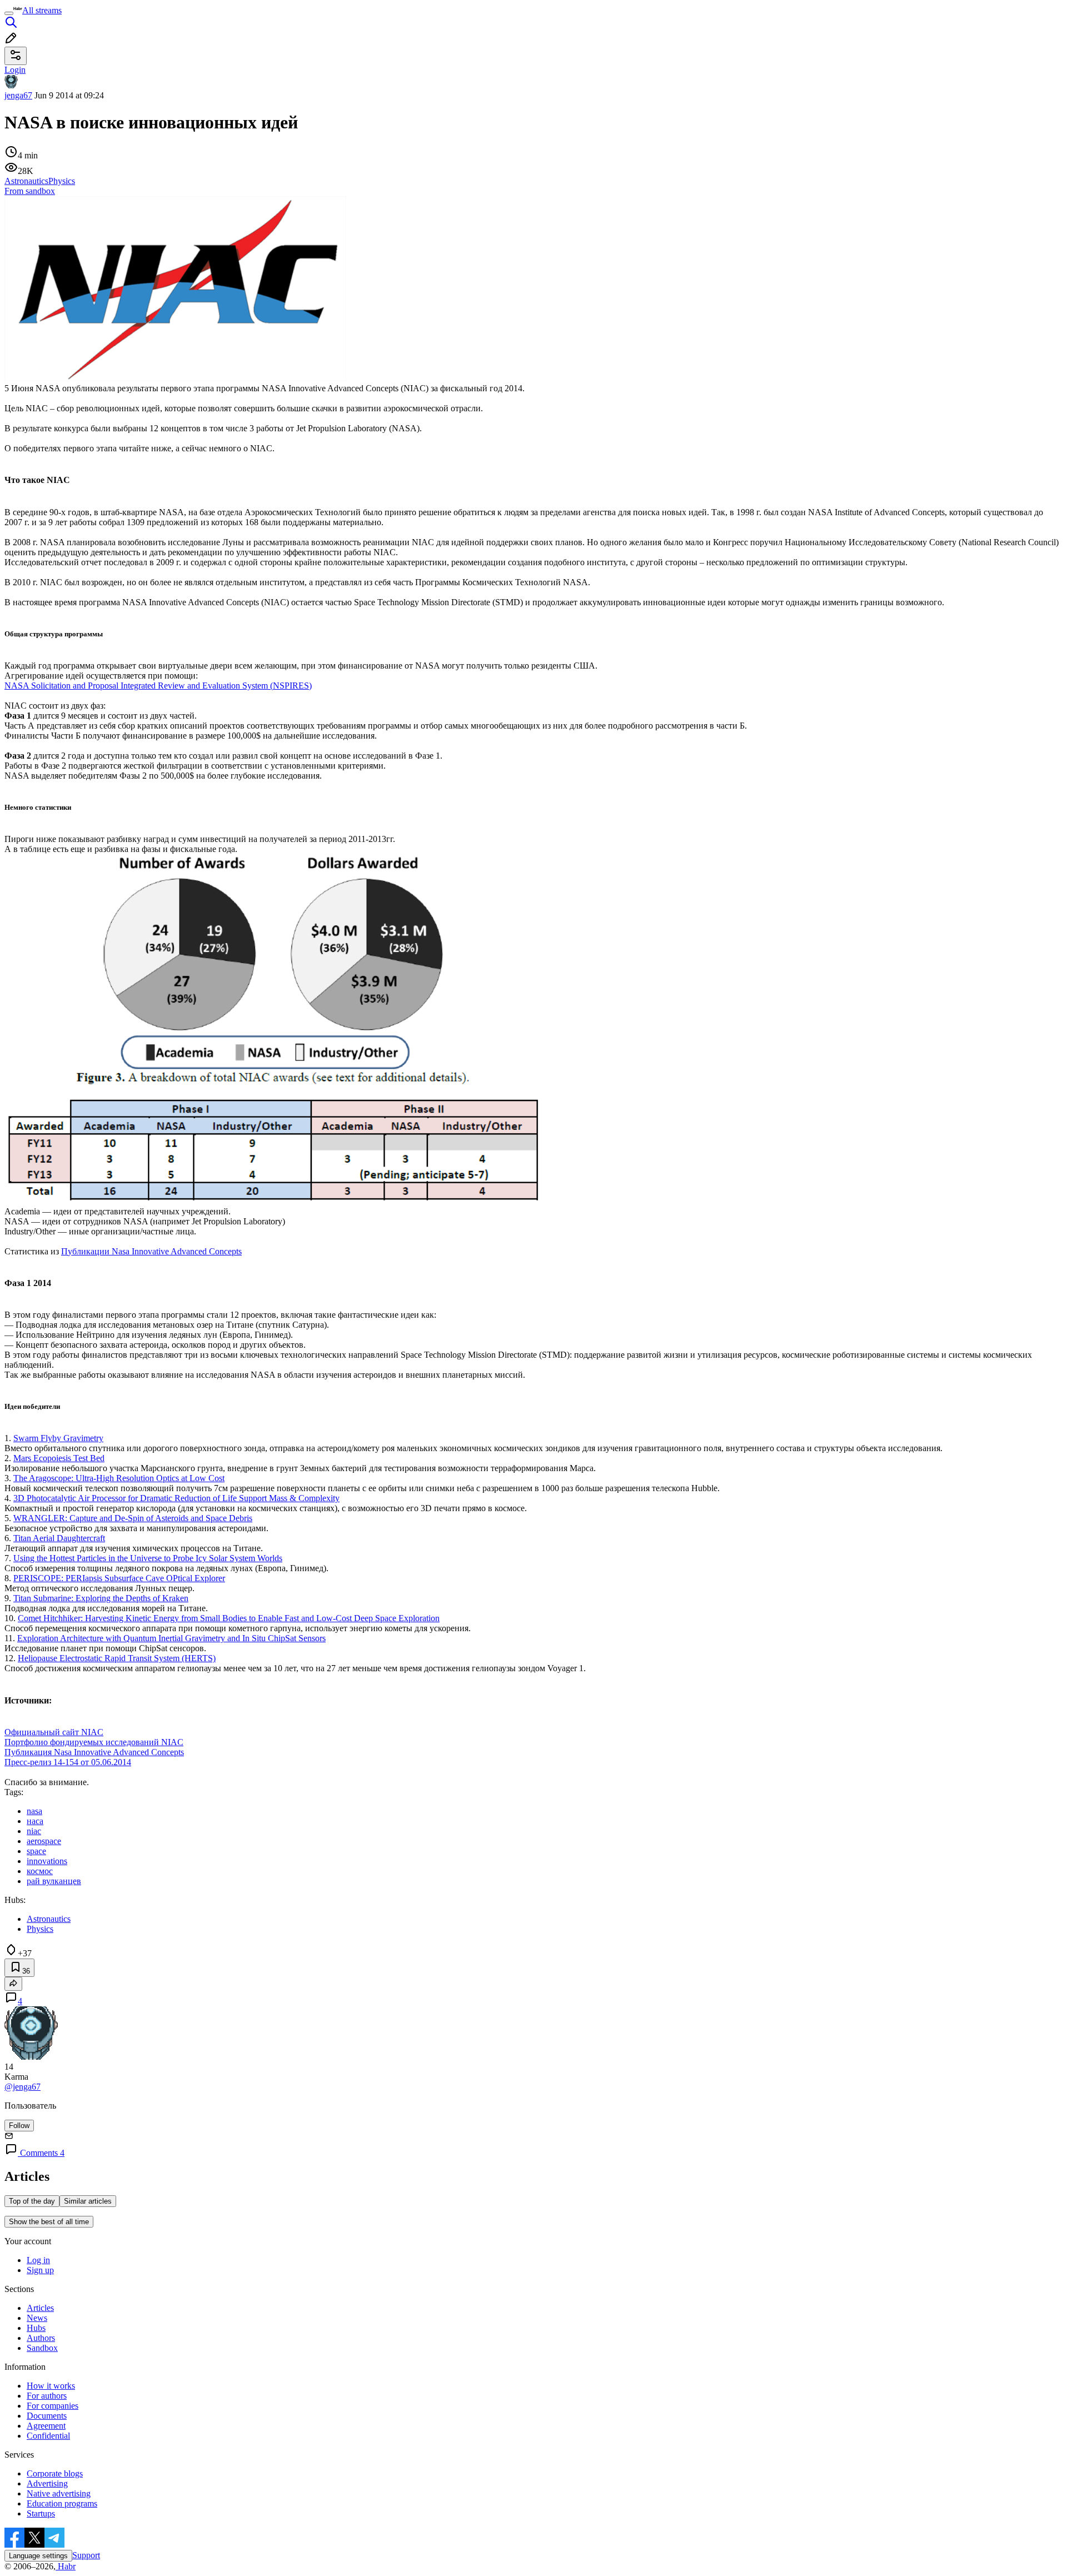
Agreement (46, 2426)
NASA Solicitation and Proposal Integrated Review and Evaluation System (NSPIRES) (158, 686)
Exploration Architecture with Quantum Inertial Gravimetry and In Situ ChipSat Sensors (171, 1638)
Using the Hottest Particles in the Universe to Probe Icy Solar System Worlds (148, 1558)
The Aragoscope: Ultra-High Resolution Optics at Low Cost (119, 1478)
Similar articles (88, 2201)
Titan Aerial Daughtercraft (59, 1538)
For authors (47, 2396)
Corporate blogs (55, 2473)
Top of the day (32, 2201)
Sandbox (42, 2348)
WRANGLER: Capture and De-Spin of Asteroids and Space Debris (133, 1518)
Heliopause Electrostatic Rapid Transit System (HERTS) (117, 1658)
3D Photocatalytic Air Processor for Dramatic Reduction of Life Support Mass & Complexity (176, 1498)
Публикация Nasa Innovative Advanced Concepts (94, 1752)
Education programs (62, 2503)
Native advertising (59, 2493)
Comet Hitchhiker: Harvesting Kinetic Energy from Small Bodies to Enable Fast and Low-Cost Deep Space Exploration (229, 1618)
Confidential (48, 2436)
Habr (66, 2566)
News (37, 2318)
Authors (41, 2338)
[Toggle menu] (9, 13)
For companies (53, 2406)
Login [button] (15, 70)
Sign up (40, 2270)
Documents (47, 2416)
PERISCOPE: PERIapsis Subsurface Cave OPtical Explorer (119, 1578)
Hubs (36, 2328)
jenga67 (18, 95)
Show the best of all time (49, 2222)
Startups (41, 2513)
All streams (42, 10)
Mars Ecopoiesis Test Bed (59, 1458)
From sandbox (30, 191)
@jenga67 (23, 2087)
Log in (38, 2260)
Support (86, 2555)
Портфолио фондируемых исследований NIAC (94, 1742)
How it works (51, 2386)
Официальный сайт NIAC (54, 1732)
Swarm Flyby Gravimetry (58, 1438)
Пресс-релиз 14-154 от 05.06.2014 (68, 1762)
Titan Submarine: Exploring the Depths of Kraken (101, 1598)
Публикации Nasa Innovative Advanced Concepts (151, 1251)
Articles (40, 2308)
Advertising (47, 2483)
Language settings (38, 2556)
